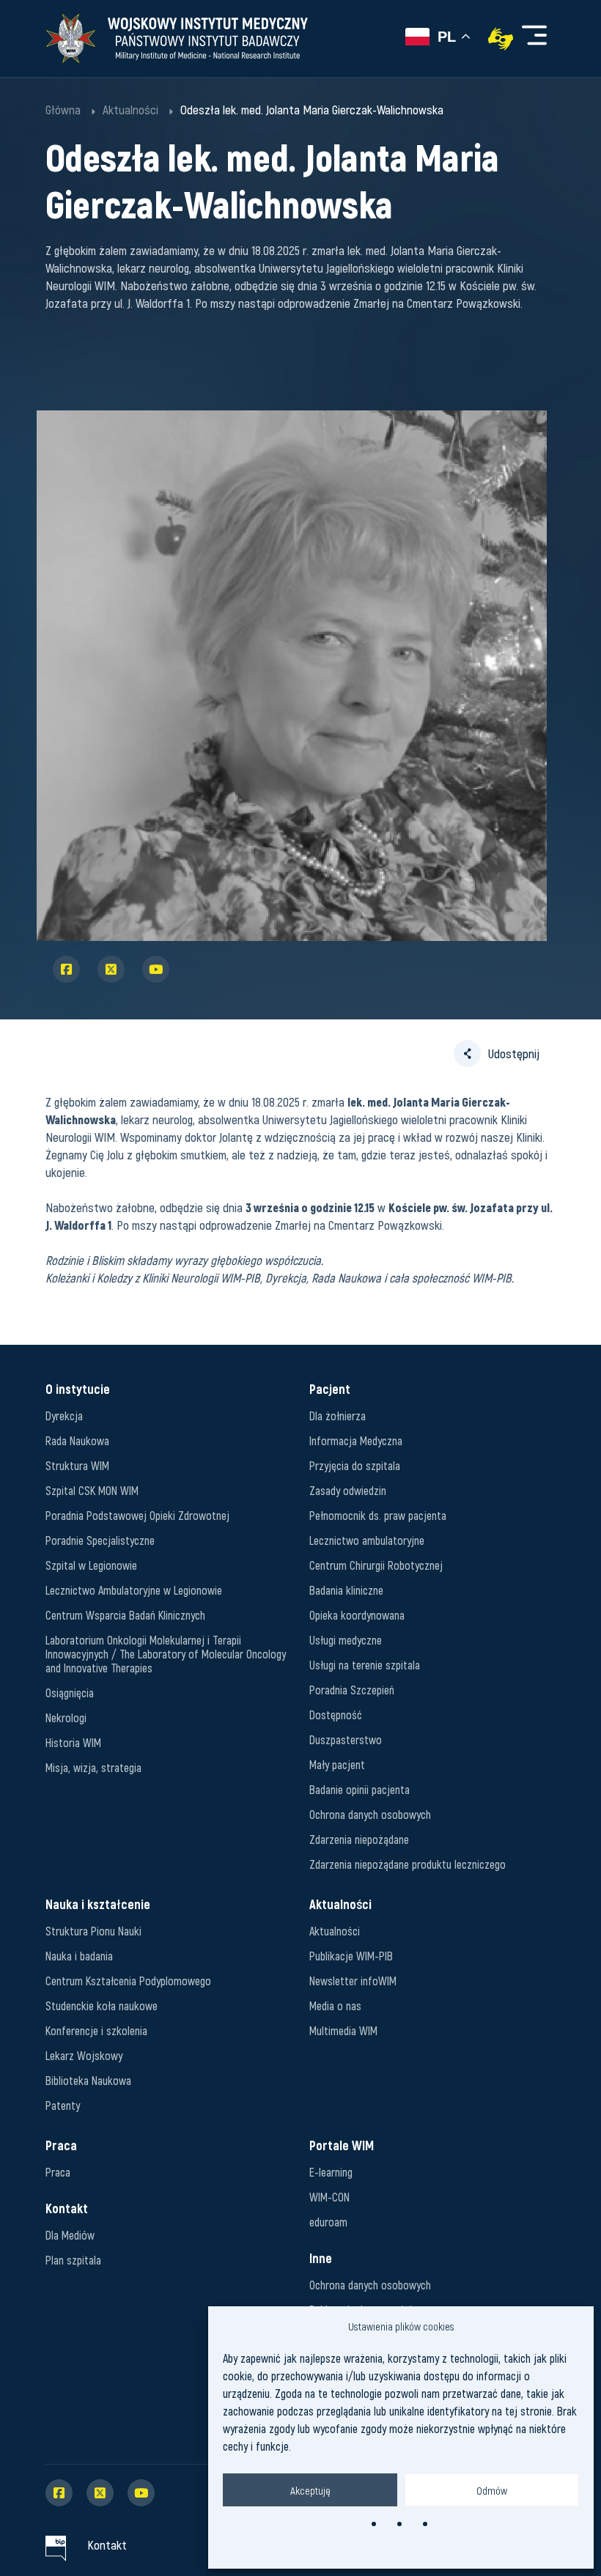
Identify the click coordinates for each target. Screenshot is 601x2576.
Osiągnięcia (70, 1693)
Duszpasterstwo (346, 1739)
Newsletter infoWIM (353, 1981)
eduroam (328, 2222)
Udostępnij (514, 1053)
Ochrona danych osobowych (370, 1814)
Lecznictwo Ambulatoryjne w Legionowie (134, 1590)
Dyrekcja (64, 1416)
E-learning (331, 2172)
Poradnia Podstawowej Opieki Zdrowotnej (137, 1515)
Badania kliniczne (346, 1590)
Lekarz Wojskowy (84, 2055)
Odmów (492, 2490)
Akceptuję (310, 2490)
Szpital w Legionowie (91, 1565)
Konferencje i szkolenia (96, 2030)
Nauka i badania (79, 1956)
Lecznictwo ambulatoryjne (367, 1540)
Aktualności (335, 1931)
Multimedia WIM (343, 2030)
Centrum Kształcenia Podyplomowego (128, 1981)
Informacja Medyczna (356, 1440)
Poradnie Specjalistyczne (100, 1540)
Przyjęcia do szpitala (355, 1465)
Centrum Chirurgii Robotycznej (376, 1565)
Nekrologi (66, 1717)
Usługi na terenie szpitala (365, 1665)
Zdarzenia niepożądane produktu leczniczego (408, 1864)
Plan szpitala (73, 2260)
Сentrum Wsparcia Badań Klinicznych (125, 1615)
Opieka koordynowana (357, 1615)
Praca (58, 2172)
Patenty (63, 2105)
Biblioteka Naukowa (88, 2080)
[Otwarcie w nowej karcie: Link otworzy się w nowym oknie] (501, 39)
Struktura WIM (77, 1465)
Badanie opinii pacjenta (360, 1789)
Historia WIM (73, 1742)
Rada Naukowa (77, 1440)
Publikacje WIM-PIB (351, 1956)
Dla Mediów (70, 2235)
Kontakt (107, 2544)
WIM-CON (329, 2197)
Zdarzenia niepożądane (359, 1839)
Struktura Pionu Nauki (93, 1931)
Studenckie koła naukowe (102, 2005)
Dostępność (336, 1715)
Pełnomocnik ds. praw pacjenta (378, 1515)
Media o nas (335, 2005)
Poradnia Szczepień (352, 1690)
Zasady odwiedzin (348, 1490)
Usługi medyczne (346, 1640)
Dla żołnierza (338, 1416)
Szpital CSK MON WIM (92, 1490)
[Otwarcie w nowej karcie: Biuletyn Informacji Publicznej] (56, 2544)
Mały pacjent (337, 1764)
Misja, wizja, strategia (93, 1767)
